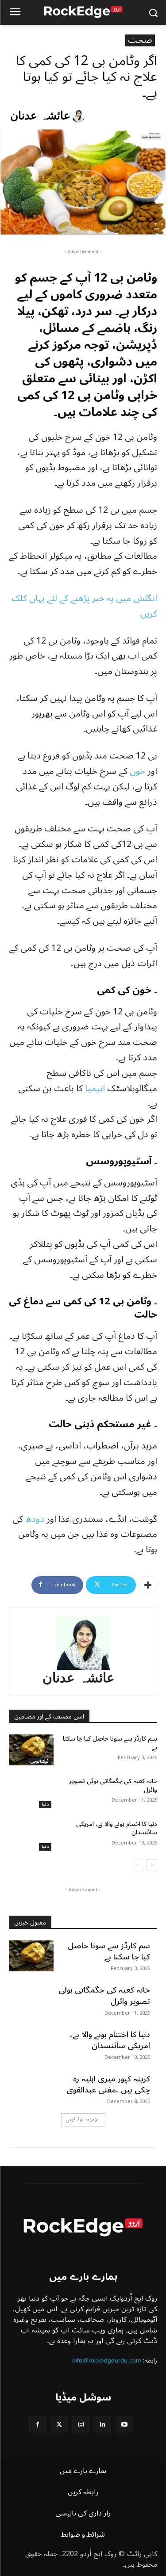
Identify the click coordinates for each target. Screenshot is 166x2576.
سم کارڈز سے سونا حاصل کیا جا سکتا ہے (110, 1743)
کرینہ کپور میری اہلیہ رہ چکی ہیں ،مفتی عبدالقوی (108, 2084)
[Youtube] (124, 2425)
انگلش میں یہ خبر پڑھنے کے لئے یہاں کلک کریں (84, 606)
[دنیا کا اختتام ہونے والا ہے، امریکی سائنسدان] (31, 1835)
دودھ (35, 1519)
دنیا (45, 1804)
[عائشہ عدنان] (80, 116)
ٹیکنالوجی (39, 1762)
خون (137, 771)
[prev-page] (137, 1865)
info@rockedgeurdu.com (107, 2360)
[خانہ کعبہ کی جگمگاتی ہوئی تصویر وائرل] (31, 1792)
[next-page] (152, 1865)
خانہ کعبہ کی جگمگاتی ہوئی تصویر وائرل (113, 1785)
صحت (140, 40)
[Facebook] (37, 2425)
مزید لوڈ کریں (80, 2120)
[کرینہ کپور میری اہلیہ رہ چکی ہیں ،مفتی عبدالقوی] (31, 2089)
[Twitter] (59, 2425)
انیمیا (95, 1089)
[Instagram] (81, 2425)
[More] (148, 1585)
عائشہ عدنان (40, 116)
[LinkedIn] (102, 2425)
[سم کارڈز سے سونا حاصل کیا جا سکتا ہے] (31, 1750)
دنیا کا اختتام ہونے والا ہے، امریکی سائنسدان (117, 1828)
